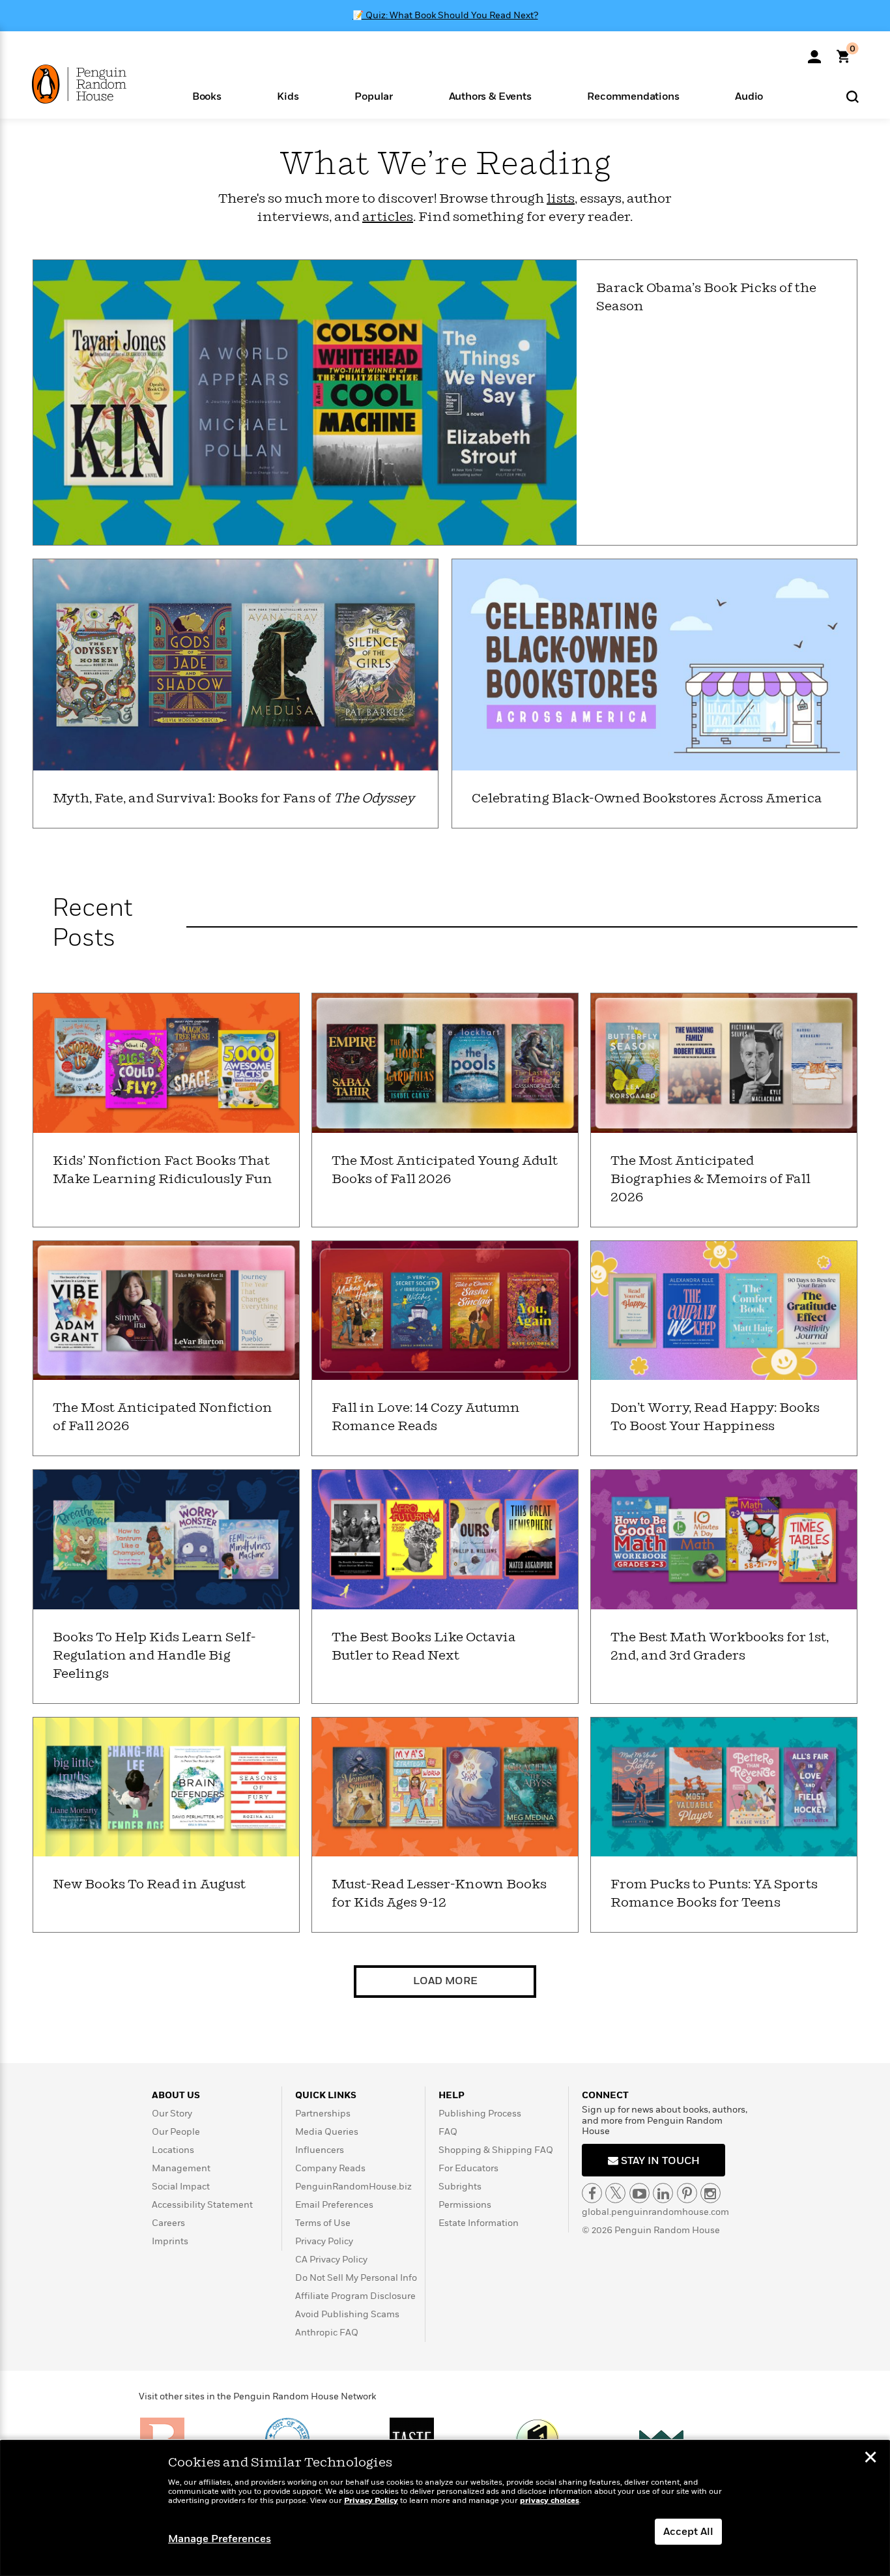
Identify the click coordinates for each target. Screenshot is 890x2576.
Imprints (170, 2241)
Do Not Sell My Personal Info (356, 2278)
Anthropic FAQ (327, 2333)
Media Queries (327, 2132)
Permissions (465, 2205)
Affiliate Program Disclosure (355, 2296)
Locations (173, 2150)
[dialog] (445, 2508)
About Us (176, 2095)
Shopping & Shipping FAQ (496, 2150)
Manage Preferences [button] (220, 2539)
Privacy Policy (324, 2241)
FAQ (448, 2132)
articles (388, 217)
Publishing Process (480, 2114)
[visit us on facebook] (592, 2193)
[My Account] (814, 52)
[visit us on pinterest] (687, 2193)
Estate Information (479, 2223)
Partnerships (323, 2114)
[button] (207, 95)
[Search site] (853, 96)
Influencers (320, 2150)
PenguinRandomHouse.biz (353, 2187)
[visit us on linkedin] (663, 2193)
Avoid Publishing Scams (347, 2314)
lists (561, 199)
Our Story (172, 2114)
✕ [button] (870, 2459)
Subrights (460, 2187)
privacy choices (550, 2501)
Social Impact (181, 2187)
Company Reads (330, 2168)
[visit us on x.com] (615, 2193)
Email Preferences (334, 2205)
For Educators (468, 2168)
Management (181, 2168)
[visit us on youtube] (639, 2193)
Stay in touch (659, 2161)
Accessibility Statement (202, 2205)
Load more (445, 1981)
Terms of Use (323, 2223)
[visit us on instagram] (711, 2193)
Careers (168, 2223)
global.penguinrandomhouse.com (655, 2212)
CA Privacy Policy (331, 2260)
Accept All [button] (688, 2532)
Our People (176, 2132)
